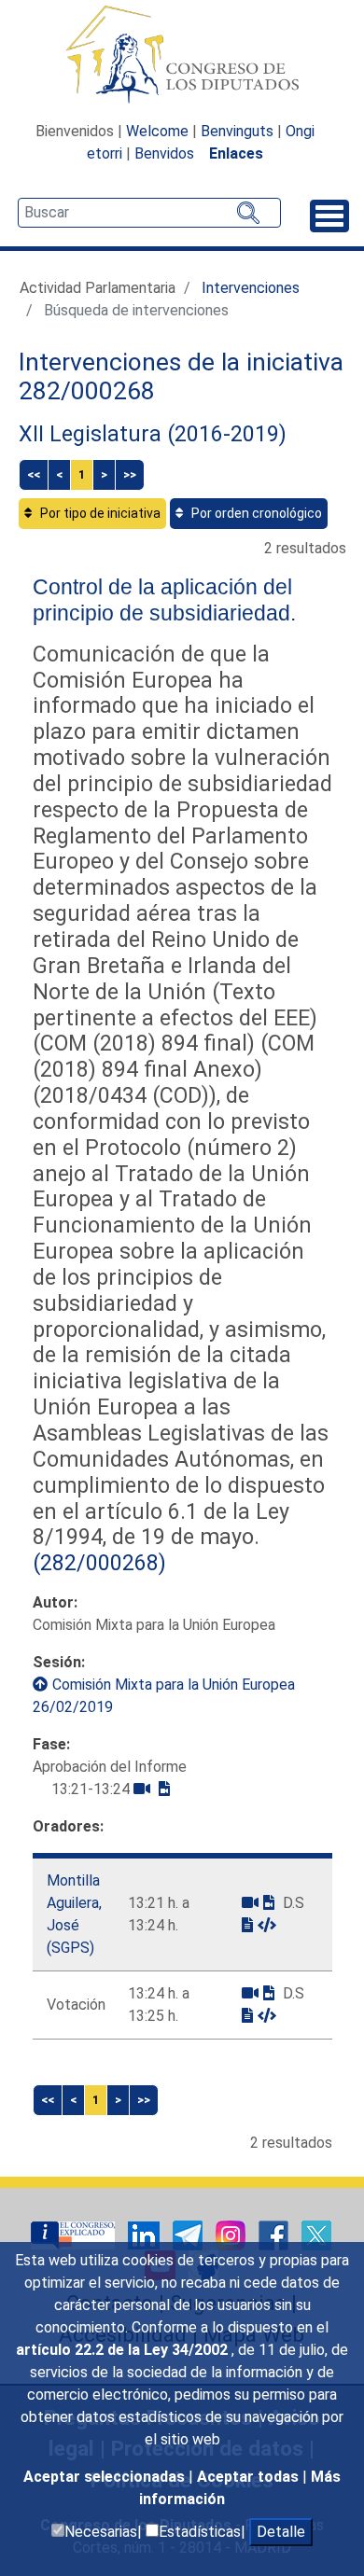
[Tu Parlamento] (75, 2235)
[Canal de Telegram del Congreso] (189, 2235)
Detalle (281, 2532)
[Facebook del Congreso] (275, 2235)
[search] (149, 213)
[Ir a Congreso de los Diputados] (182, 54)
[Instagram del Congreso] (232, 2235)
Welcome (157, 131)
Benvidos (164, 153)
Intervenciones (251, 288)
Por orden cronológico (255, 513)
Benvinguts (237, 131)
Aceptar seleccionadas (106, 2477)
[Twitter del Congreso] (316, 2235)
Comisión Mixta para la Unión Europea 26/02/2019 (164, 1696)
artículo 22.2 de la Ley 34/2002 (124, 2350)
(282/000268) (99, 1563)
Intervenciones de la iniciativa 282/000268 (181, 377)
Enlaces (236, 153)
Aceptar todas (250, 2477)
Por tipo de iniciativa (99, 513)
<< (34, 474)
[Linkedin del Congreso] (146, 2235)
